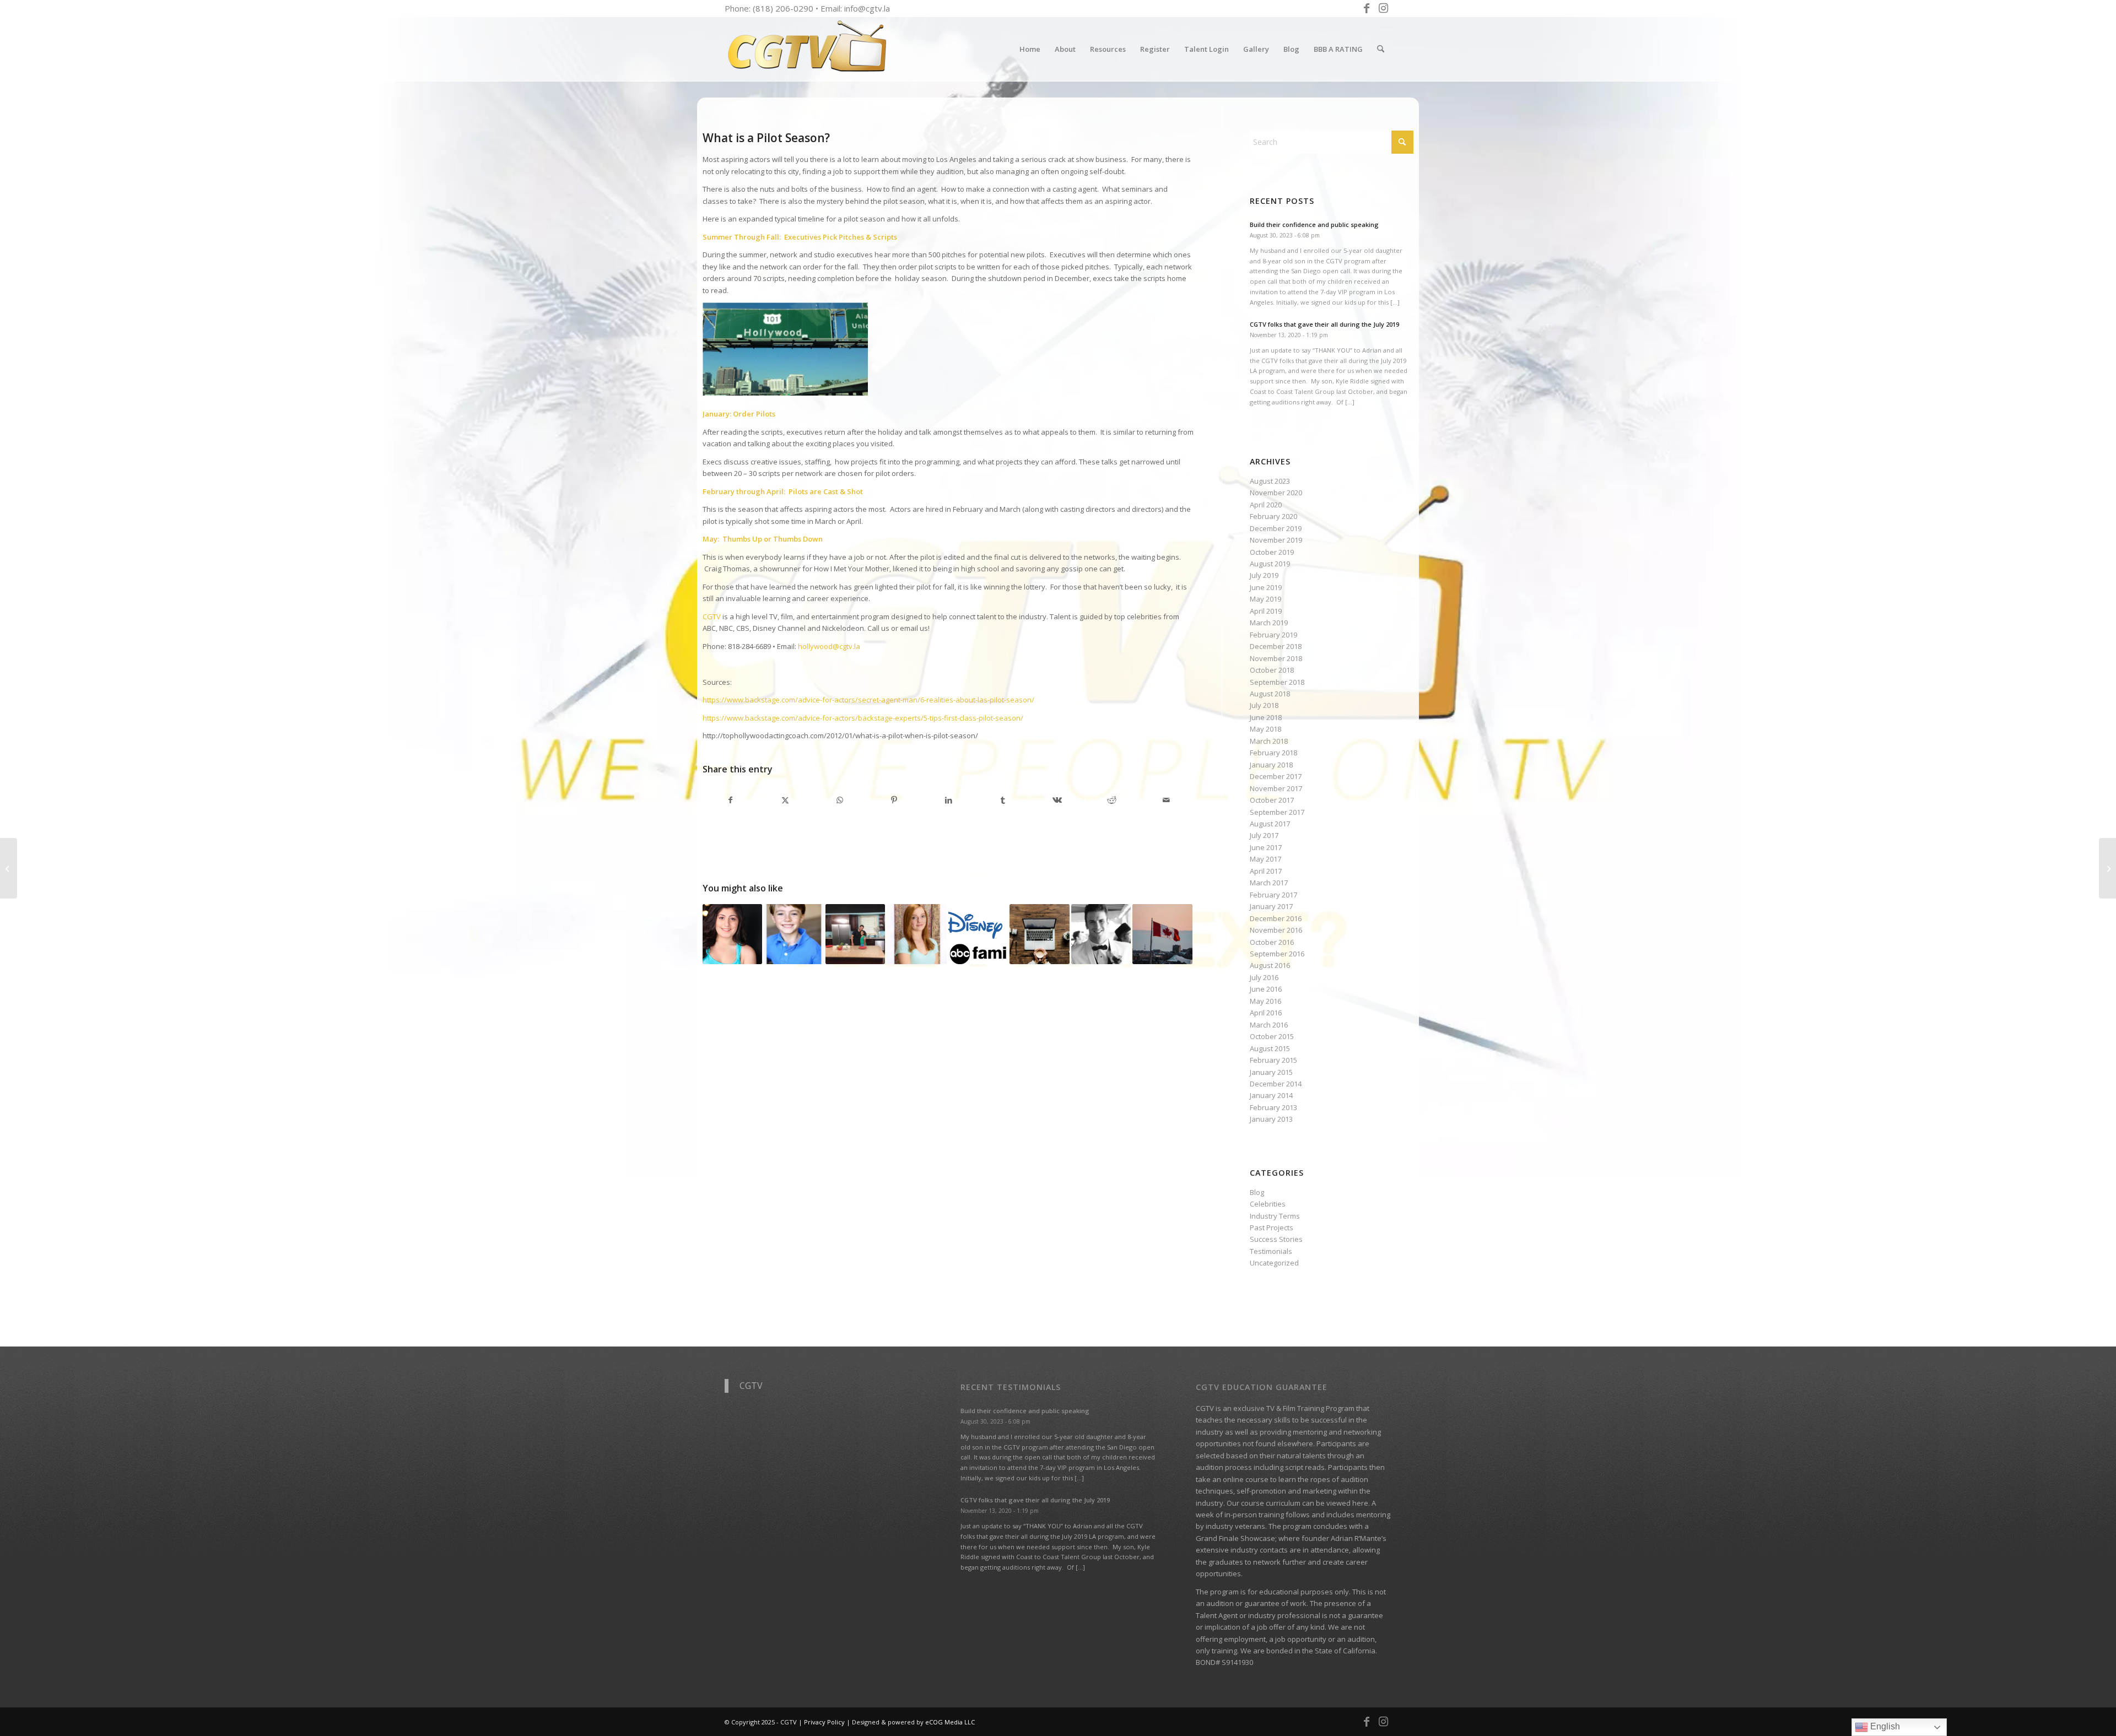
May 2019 (1265, 599)
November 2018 (1276, 658)
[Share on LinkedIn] (948, 800)
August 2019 (1270, 564)
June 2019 (1266, 587)
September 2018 (1277, 682)
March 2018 (1269, 741)
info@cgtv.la (867, 8)
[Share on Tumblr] (1003, 800)
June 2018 (1266, 717)
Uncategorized (1274, 1263)
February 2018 (1273, 753)
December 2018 (1276, 646)
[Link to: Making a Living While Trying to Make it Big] (1039, 934)
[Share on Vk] (1057, 800)
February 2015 (1273, 1060)
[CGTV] (807, 49)
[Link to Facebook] (1366, 8)
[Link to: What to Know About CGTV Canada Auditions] (1162, 934)
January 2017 (1271, 906)
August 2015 (1270, 1048)
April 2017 (1266, 871)
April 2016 (1266, 1013)
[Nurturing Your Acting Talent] (2107, 868)
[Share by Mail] (1167, 800)
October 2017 (1272, 800)
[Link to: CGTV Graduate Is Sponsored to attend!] (855, 934)
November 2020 (1276, 493)
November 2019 (1276, 540)
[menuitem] (1030, 49)
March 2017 (1269, 883)
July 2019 (1264, 575)
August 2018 (1270, 694)
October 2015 (1272, 1036)
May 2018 (1265, 729)
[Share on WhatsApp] (840, 800)
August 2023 (1270, 481)
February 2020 (1273, 516)
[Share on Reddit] (1112, 800)
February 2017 (1273, 895)
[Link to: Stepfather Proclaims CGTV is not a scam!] (1101, 934)
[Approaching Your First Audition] (9, 868)
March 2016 (1269, 1025)
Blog (1257, 1192)
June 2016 (1266, 989)
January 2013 (1271, 1119)
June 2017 (1266, 847)
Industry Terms (1275, 1216)
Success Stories (1276, 1239)
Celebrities (1268, 1204)
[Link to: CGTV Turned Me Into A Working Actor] (916, 934)
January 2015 (1271, 1072)
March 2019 (1269, 623)
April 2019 (1266, 611)
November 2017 (1276, 788)
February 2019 (1273, 635)
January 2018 (1271, 765)
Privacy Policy (824, 1722)
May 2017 (1265, 859)
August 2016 (1270, 965)
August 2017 (1270, 824)
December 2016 (1276, 918)
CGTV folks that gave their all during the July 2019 (1324, 324)
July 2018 (1264, 705)
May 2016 (1265, 1001)
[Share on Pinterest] (894, 800)
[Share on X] (785, 800)
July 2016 (1264, 977)
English (1884, 1726)
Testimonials (1271, 1251)
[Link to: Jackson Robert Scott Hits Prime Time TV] (793, 934)
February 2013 (1273, 1107)
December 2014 (1276, 1084)
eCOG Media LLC (950, 1722)
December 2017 (1276, 776)
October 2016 (1272, 942)
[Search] (1381, 49)
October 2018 (1272, 670)
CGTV (751, 1386)
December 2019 (1276, 528)
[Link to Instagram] (1383, 8)
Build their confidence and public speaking (1314, 225)
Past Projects (1272, 1227)
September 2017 (1277, 812)
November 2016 (1276, 930)
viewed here (1347, 1503)
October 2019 (1272, 552)
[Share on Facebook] (730, 800)
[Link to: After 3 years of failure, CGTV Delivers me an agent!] (732, 934)
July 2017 (1264, 835)
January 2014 (1271, 1095)
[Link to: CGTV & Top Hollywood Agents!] (978, 934)
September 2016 (1277, 954)
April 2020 (1266, 505)
